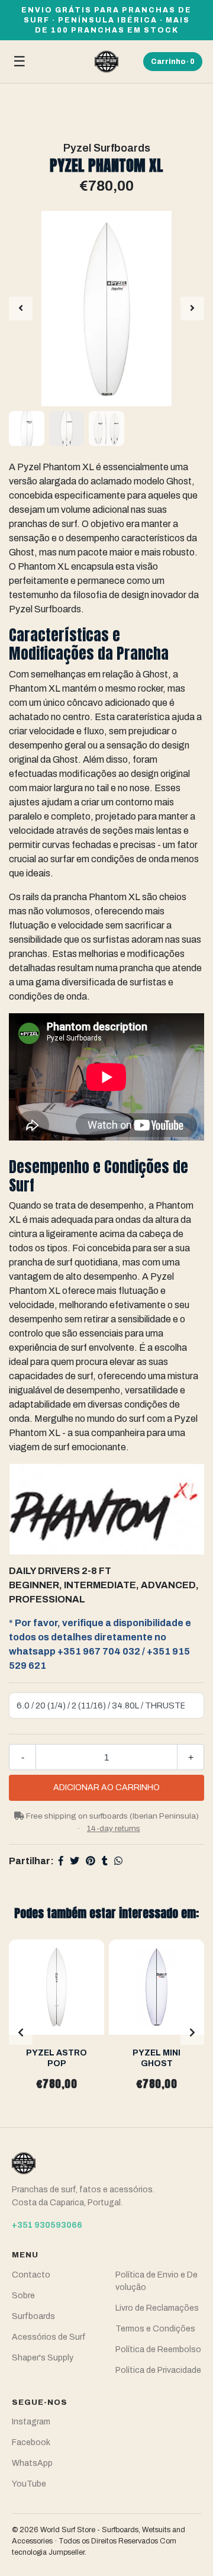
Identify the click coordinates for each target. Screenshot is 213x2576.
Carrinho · (173, 62)
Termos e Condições (155, 2329)
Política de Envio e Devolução (156, 2281)
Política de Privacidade (158, 2370)
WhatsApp (32, 2463)
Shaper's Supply (43, 2358)
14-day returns (114, 1828)
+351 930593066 (47, 2225)
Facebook (31, 2442)
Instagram (31, 2422)
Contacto (31, 2275)
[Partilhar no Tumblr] (105, 1861)
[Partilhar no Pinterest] (91, 1861)
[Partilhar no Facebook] (61, 1861)
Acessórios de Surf (49, 2337)
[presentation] (21, 309)
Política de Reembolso (158, 2349)
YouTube (29, 2484)
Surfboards (33, 2316)
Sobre (23, 2296)
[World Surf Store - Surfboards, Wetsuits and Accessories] (106, 62)
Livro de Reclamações (157, 2308)
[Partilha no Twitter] (75, 1861)
